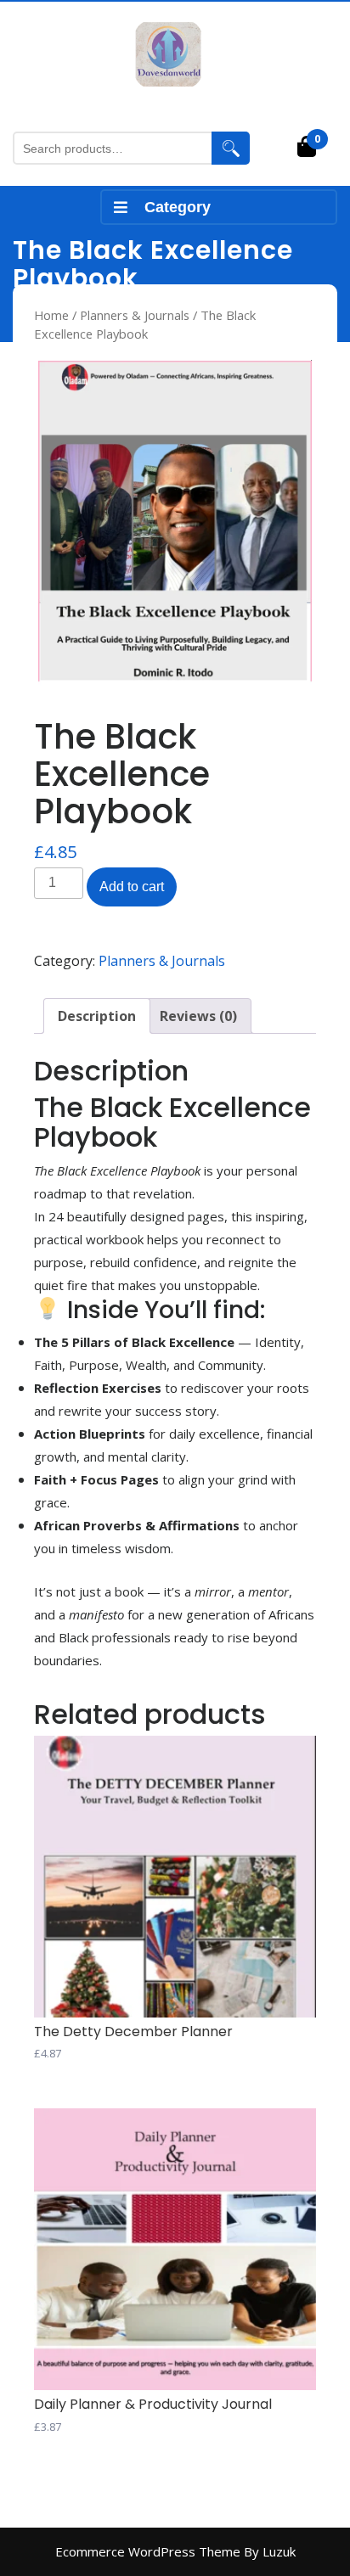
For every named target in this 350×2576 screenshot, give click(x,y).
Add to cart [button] (52, 2082)
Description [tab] (97, 1016)
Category (178, 207)
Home (51, 315)
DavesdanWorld (175, 98)
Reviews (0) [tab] (198, 1016)
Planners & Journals (135, 315)
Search (231, 149)
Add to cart (132, 887)
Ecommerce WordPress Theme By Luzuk (175, 2551)
